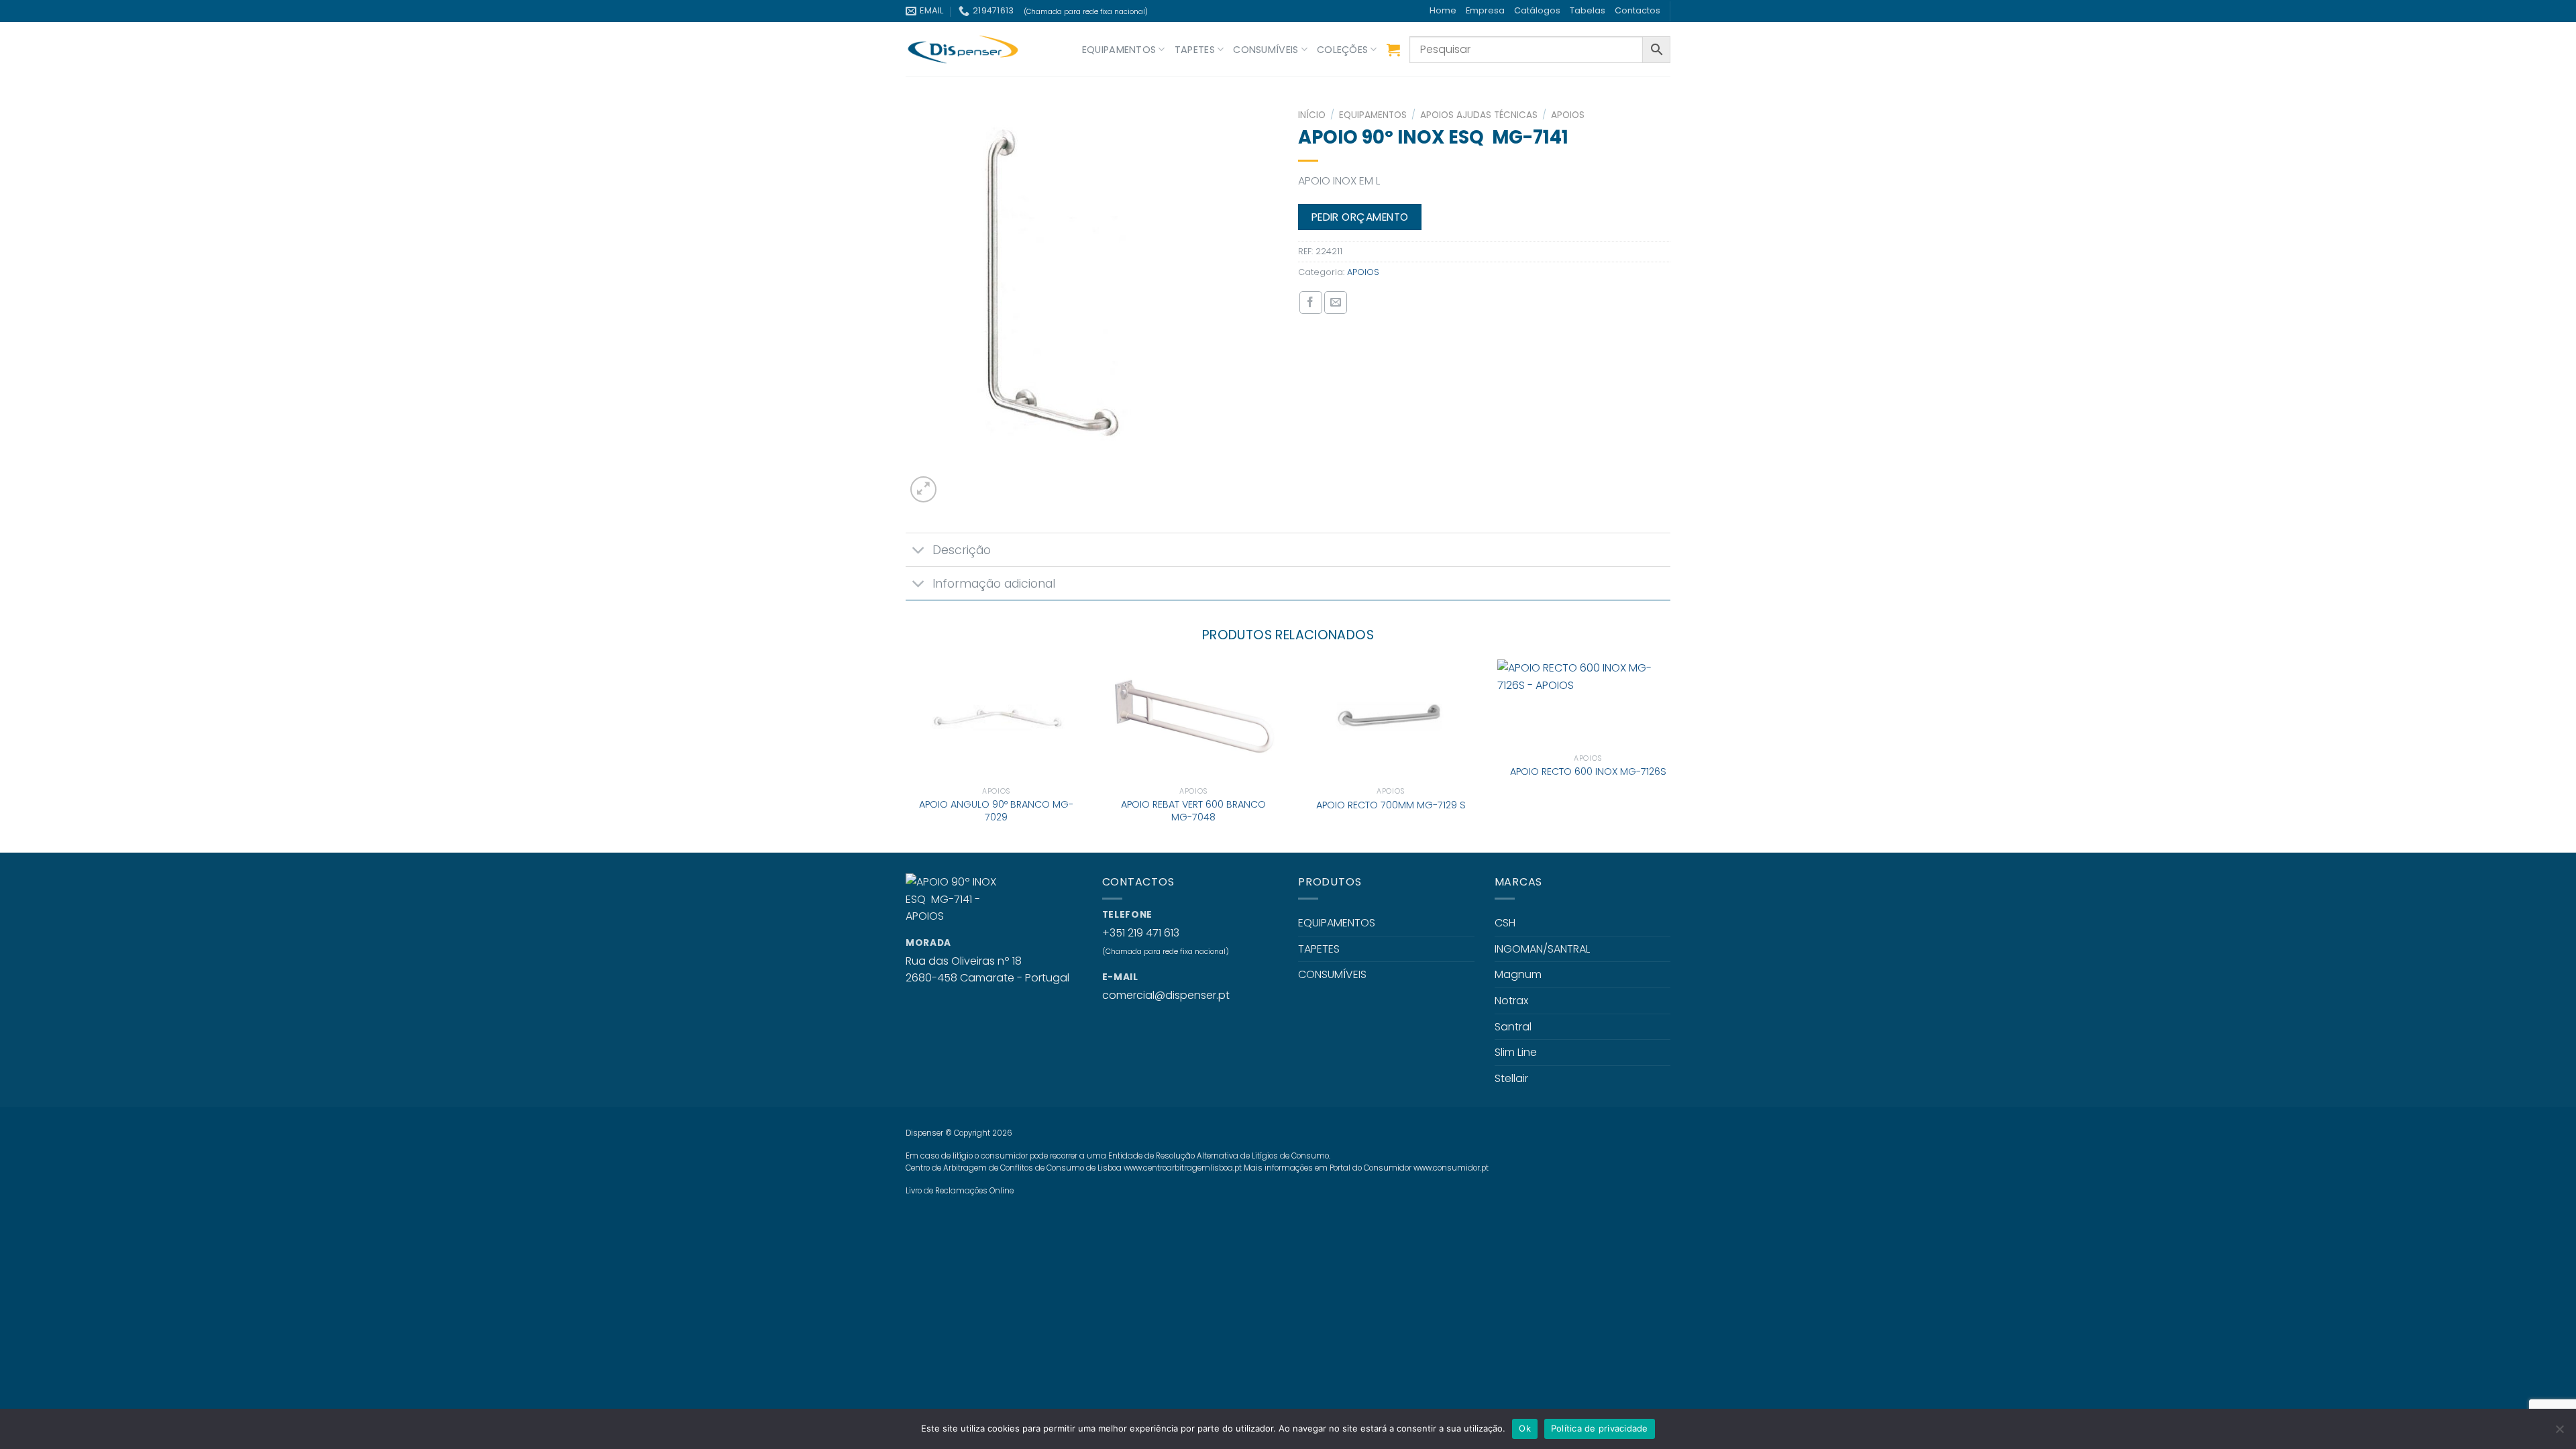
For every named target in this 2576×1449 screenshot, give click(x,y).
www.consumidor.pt (1451, 1168)
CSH (1505, 923)
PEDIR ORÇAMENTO (1360, 217)
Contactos (1638, 10)
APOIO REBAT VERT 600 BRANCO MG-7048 (1193, 811)
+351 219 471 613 (1141, 933)
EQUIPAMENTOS (1119, 50)
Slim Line (1516, 1052)
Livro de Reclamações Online (960, 1191)
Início (1312, 115)
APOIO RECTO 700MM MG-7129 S (1391, 805)
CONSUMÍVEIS (1266, 50)
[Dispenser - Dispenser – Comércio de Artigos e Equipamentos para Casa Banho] (973, 49)
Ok (1525, 1428)
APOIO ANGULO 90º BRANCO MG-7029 (996, 811)
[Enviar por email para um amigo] (1336, 303)
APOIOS (1568, 115)
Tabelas (1588, 10)
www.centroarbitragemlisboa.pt (1183, 1168)
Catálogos (1537, 10)
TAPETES (1195, 50)
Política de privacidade (1600, 1428)
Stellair (1511, 1078)
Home (1443, 10)
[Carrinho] (1393, 50)
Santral (1513, 1027)
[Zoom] (923, 489)
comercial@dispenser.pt (1166, 995)
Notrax (1511, 1001)
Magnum (1518, 974)
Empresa (1485, 10)
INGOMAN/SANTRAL (1542, 949)
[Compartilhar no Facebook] (1311, 303)
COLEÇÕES (1342, 50)
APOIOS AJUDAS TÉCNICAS (1479, 115)
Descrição (962, 550)
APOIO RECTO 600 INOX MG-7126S (1588, 772)
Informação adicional (994, 584)
